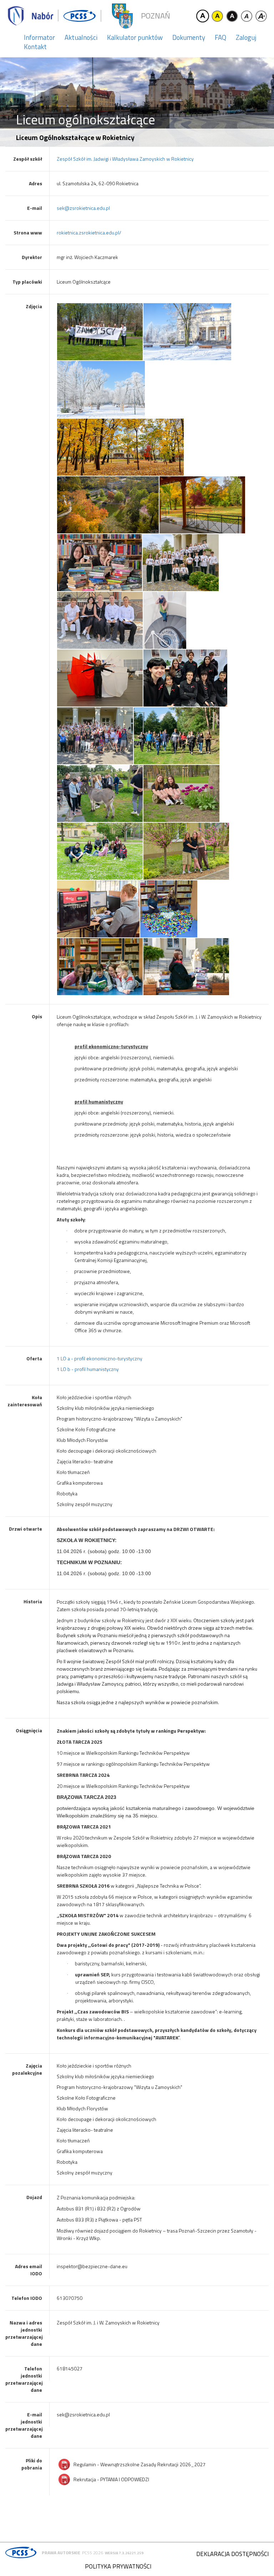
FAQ (220, 37)
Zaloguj (246, 37)
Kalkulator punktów (135, 37)
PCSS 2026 (93, 2553)
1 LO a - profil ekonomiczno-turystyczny (100, 1358)
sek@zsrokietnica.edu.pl (83, 208)
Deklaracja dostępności (232, 2554)
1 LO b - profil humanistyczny (88, 1369)
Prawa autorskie (61, 2553)
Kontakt (35, 47)
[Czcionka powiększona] (261, 16)
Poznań (156, 16)
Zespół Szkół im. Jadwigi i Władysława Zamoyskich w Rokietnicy (125, 159)
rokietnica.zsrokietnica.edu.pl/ (89, 232)
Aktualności (81, 37)
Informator (39, 37)
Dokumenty (189, 37)
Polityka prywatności (118, 2566)
